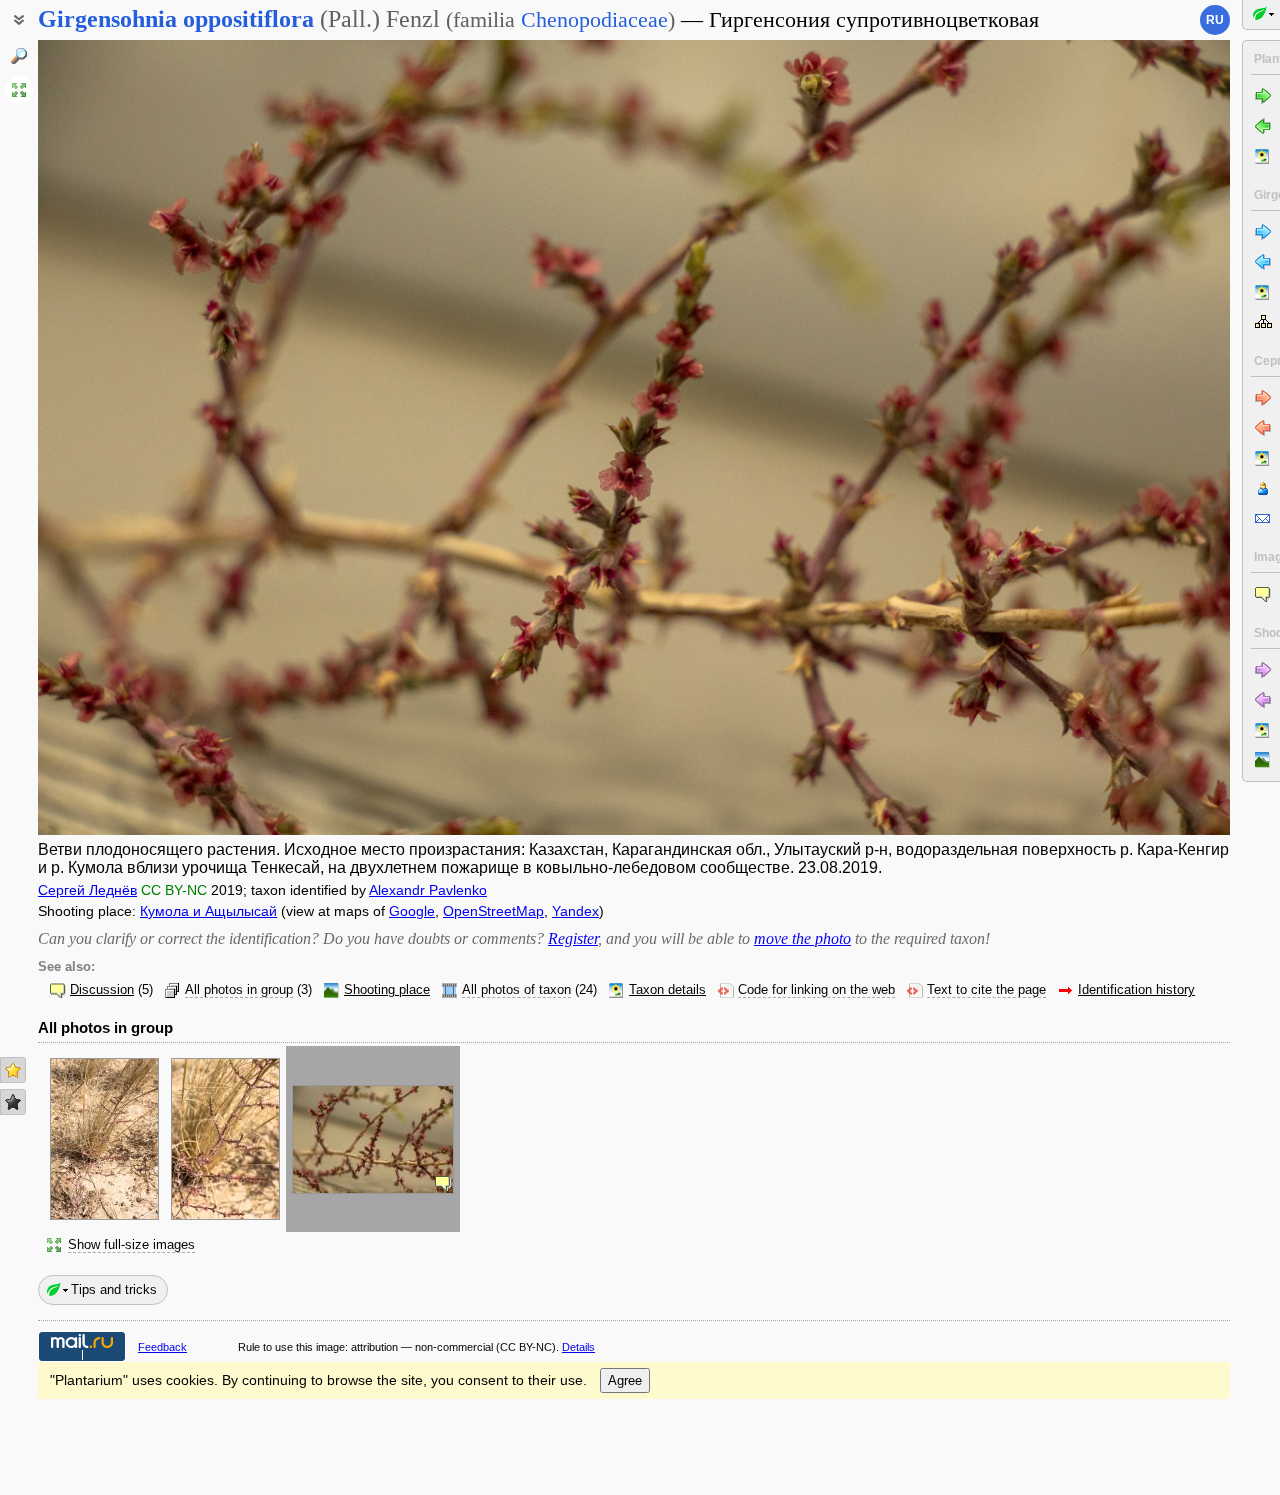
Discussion (102, 990)
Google (412, 911)
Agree (625, 1380)
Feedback (162, 1347)
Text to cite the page (986, 990)
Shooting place (387, 990)
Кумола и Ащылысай (208, 911)
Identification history (1136, 990)
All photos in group (239, 990)
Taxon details (667, 990)
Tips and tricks (114, 1289)
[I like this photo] (13, 1070)
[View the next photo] (1106, 437)
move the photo (802, 938)
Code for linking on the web (816, 990)
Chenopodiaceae (594, 19)
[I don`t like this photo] (13, 1102)
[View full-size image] (19, 90)
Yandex (575, 911)
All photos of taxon (516, 990)
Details (578, 1347)
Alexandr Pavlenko (428, 890)
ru (1215, 20)
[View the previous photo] (162, 437)
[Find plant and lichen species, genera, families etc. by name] (19, 56)
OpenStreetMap (493, 911)
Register (573, 938)
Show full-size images (131, 1245)
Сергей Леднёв (87, 890)
